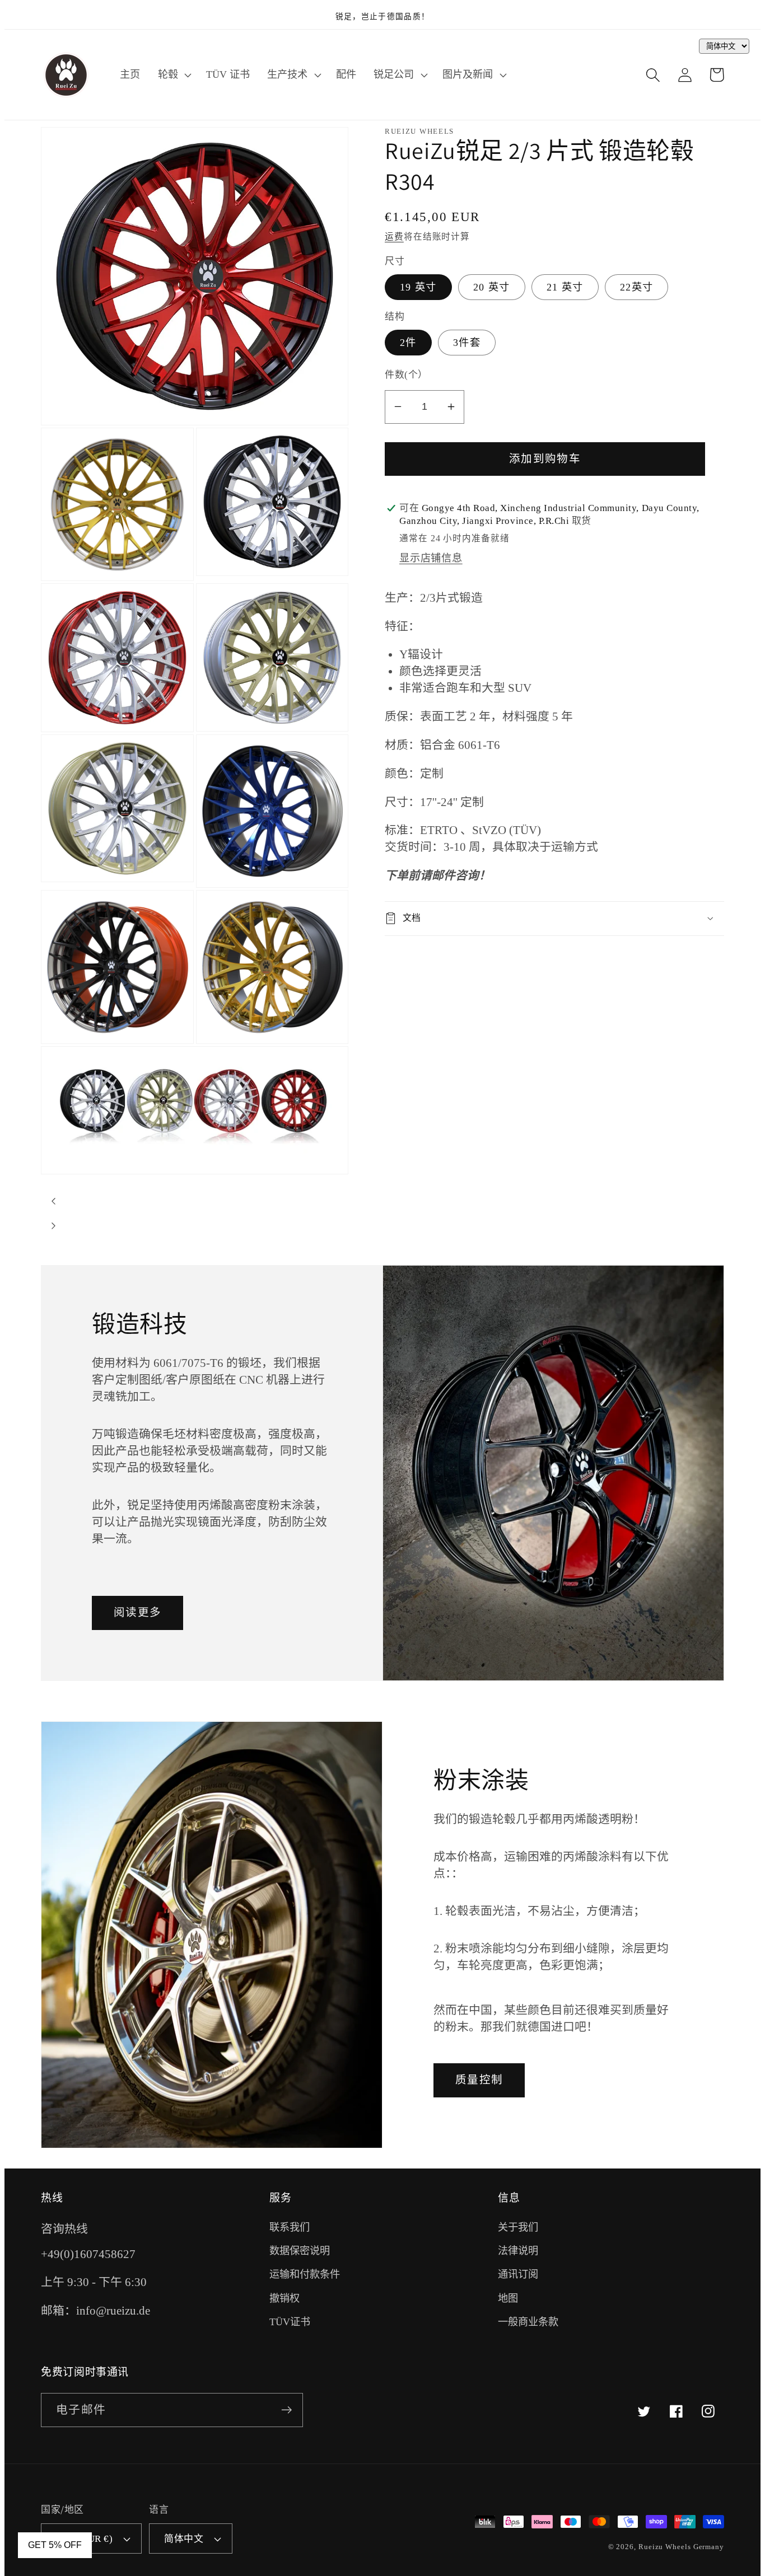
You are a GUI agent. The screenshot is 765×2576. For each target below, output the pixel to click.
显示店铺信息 (431, 558)
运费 (394, 236)
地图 (508, 2298)
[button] (173, 75)
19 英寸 (418, 287)
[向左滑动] (53, 1201)
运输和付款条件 (305, 2274)
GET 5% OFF (55, 2545)
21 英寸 (565, 287)
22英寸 (636, 287)
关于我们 (518, 2227)
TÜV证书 (290, 2322)
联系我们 (290, 2227)
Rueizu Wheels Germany (681, 2547)
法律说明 (518, 2251)
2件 (408, 343)
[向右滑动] (53, 1226)
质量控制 (479, 2080)
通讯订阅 (518, 2274)
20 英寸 (492, 287)
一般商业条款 (528, 2322)
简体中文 (184, 2539)
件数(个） (406, 375)
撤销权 (284, 2298)
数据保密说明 (300, 2251)
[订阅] (286, 2410)
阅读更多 (137, 1612)
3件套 (467, 343)
